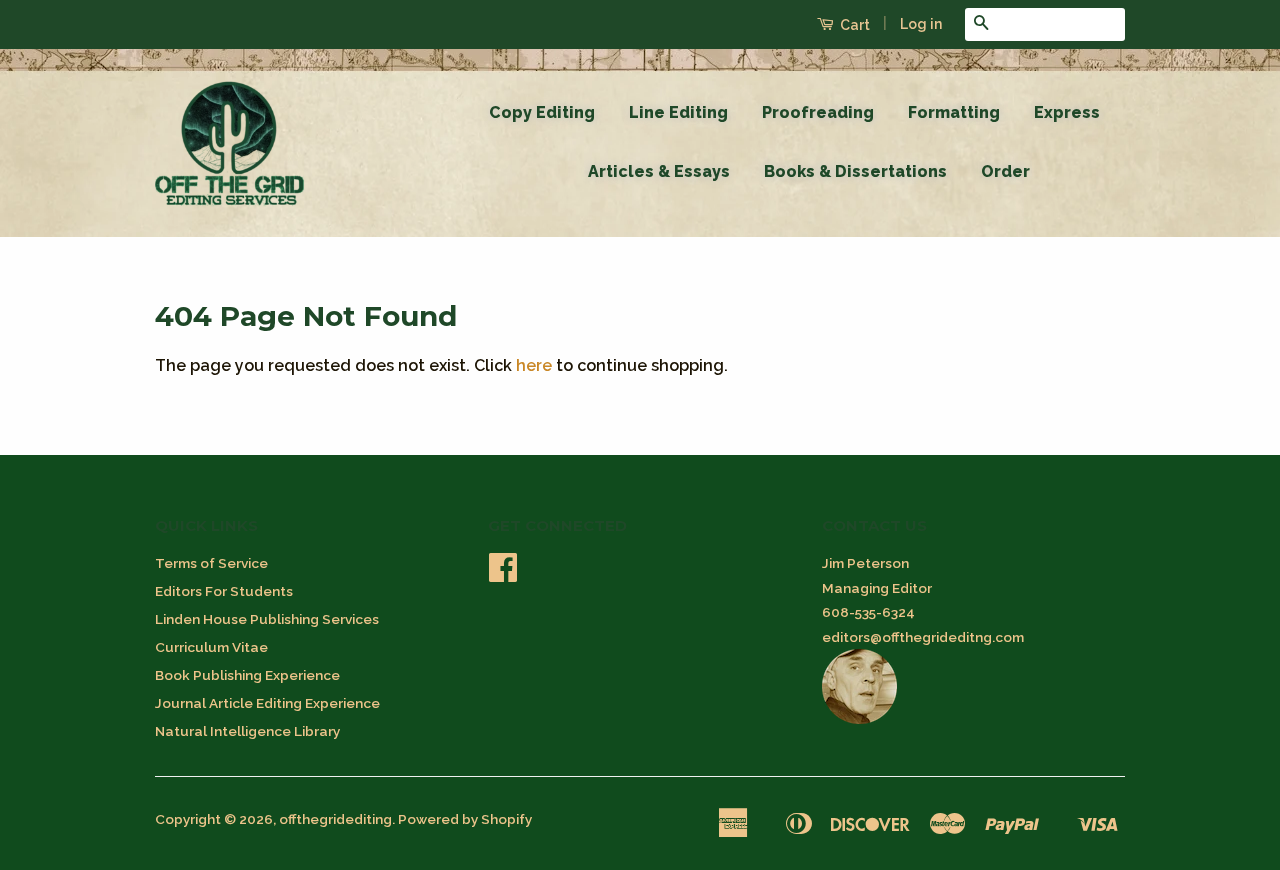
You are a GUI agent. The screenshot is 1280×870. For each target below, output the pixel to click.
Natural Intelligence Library (247, 731)
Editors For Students (224, 591)
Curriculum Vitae (211, 647)
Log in (921, 24)
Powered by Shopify (465, 819)
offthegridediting (335, 819)
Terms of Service (211, 563)
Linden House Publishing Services (267, 619)
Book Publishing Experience (247, 675)
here (534, 365)
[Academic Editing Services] (859, 719)
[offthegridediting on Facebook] (503, 574)
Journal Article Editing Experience (267, 703)
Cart (853, 25)
